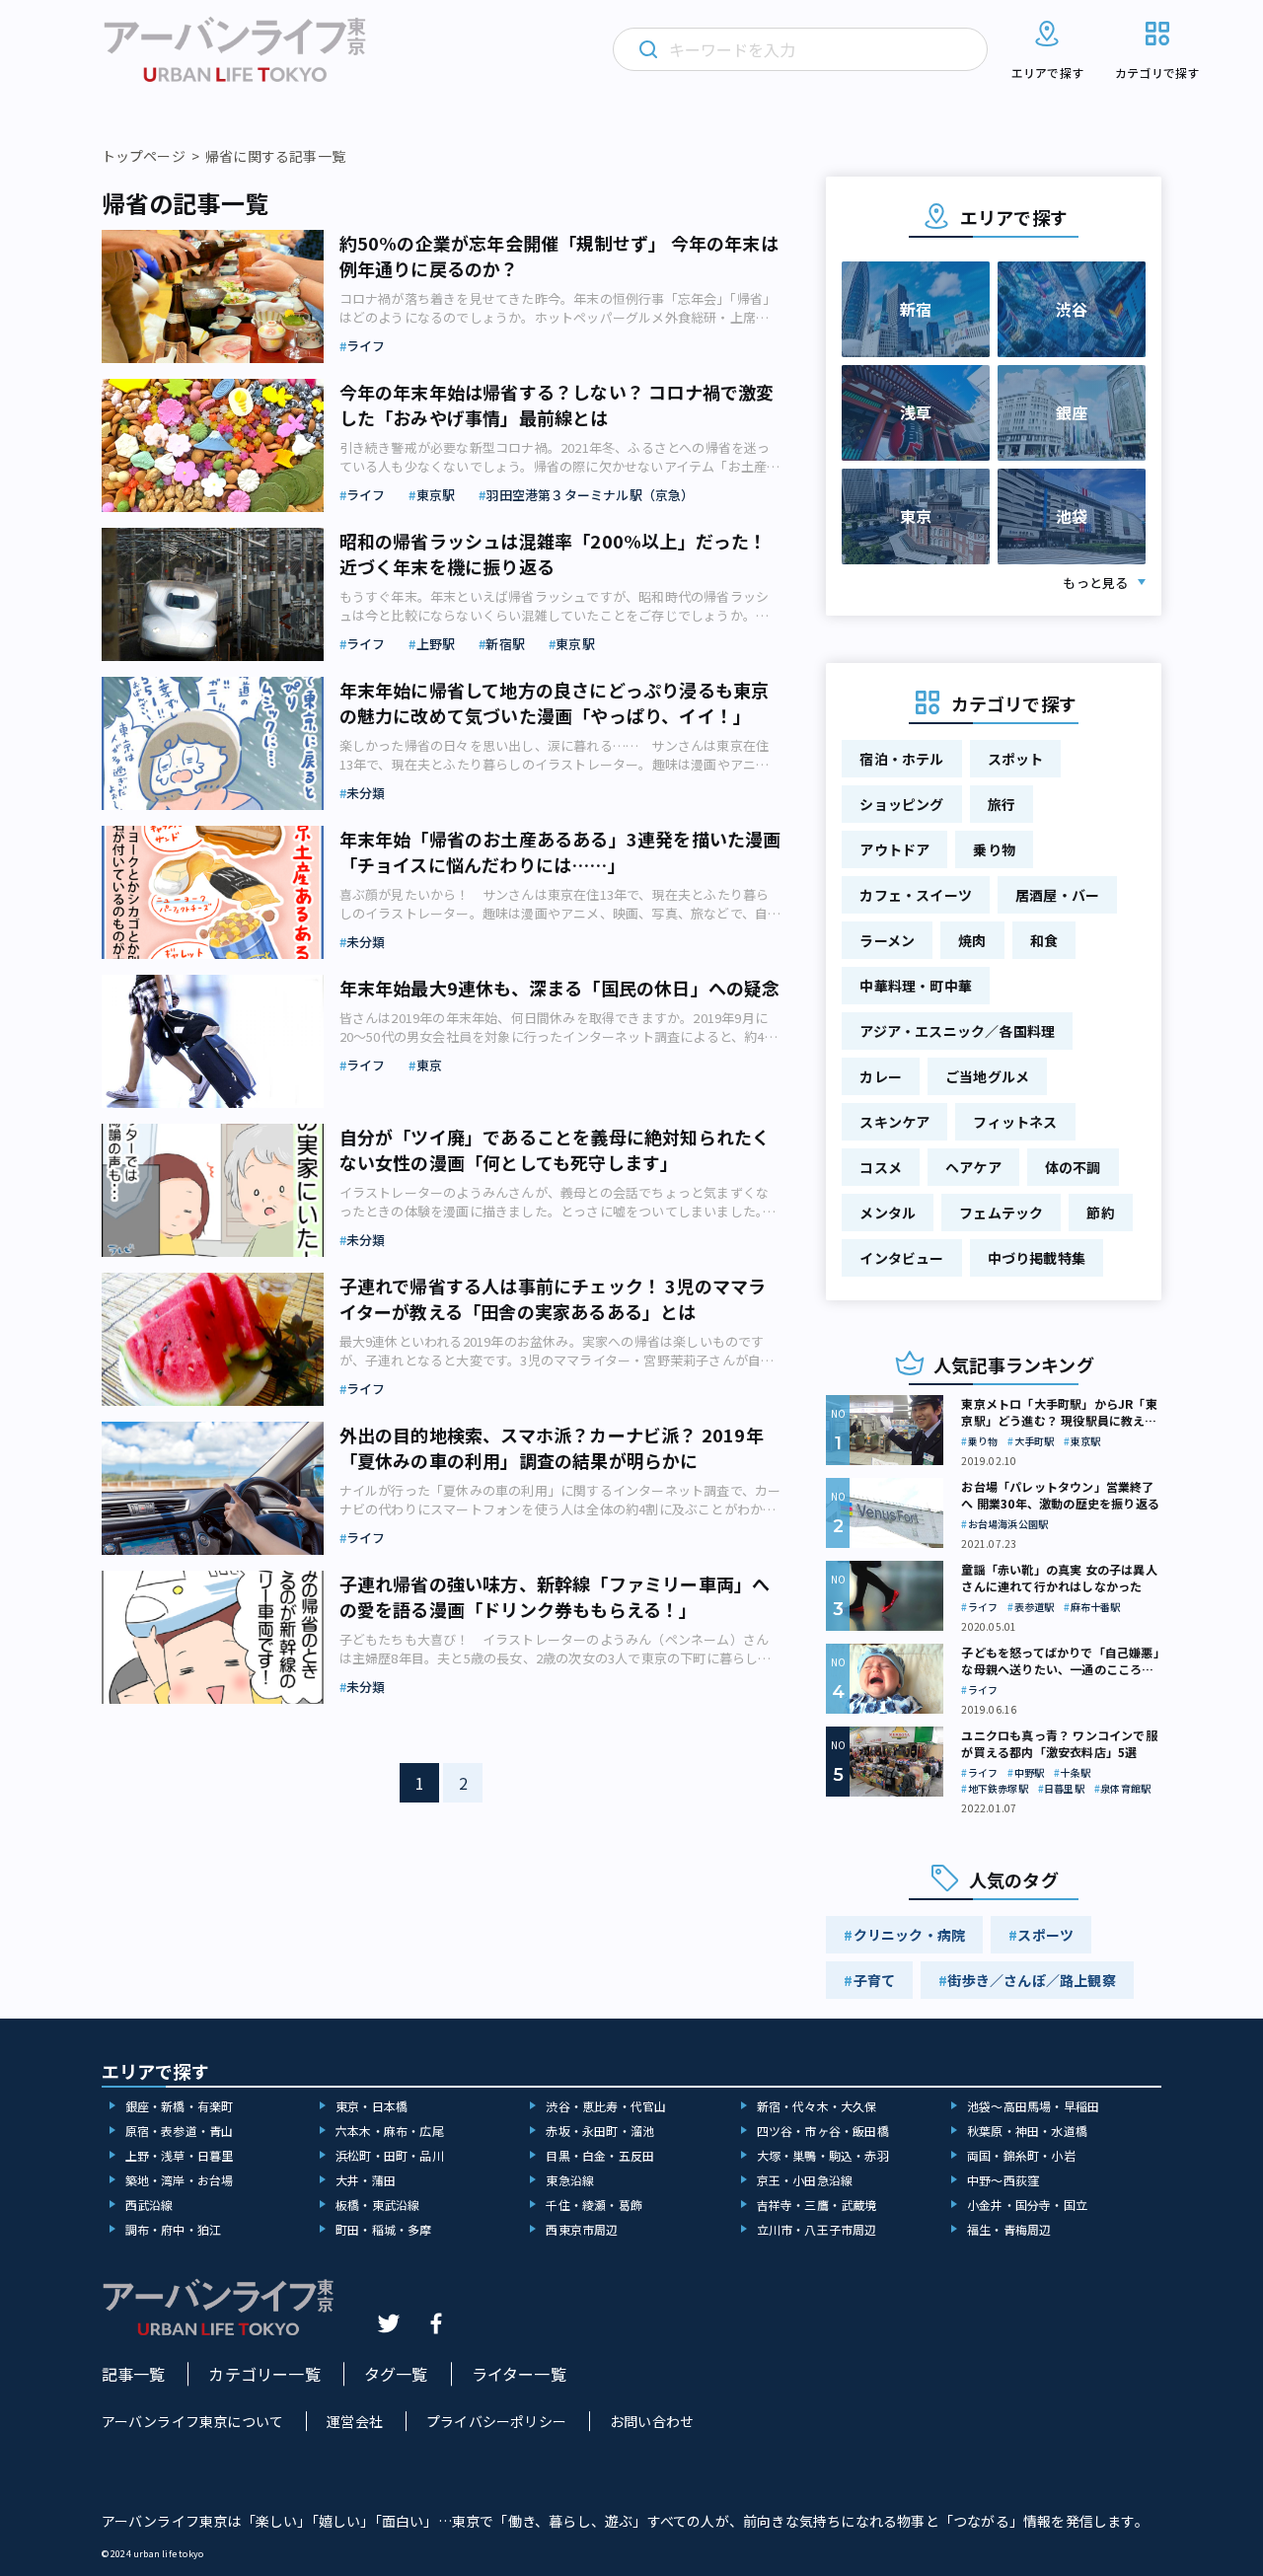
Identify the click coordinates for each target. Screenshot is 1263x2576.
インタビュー (901, 1258)
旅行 (1002, 804)
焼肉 (972, 940)
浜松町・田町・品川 (390, 2155)
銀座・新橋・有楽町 (180, 2106)
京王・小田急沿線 (805, 2180)
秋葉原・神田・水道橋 (1027, 2131)
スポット (1016, 759)
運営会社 (355, 2421)
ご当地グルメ (987, 1076)
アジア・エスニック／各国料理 (957, 1031)
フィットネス (1015, 1122)
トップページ (144, 156)
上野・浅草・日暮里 (180, 2155)
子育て (875, 1980)
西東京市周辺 (582, 2229)
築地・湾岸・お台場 (180, 2180)
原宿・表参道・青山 (180, 2131)
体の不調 (1073, 1167)
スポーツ (1045, 1935)
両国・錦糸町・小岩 (1021, 2155)
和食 (1044, 940)
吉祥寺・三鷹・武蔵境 (817, 2205)
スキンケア (894, 1122)
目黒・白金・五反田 (600, 2155)
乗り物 (994, 849)
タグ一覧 (396, 2374)
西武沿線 (149, 2205)
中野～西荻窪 (1003, 2180)
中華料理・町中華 (916, 986)
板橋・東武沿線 (377, 2205)
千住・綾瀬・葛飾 (594, 2205)
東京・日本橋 (371, 2106)
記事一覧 (134, 2374)
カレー (881, 1076)
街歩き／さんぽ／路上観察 (1031, 1980)
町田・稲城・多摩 (384, 2229)
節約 (1100, 1213)
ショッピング (901, 804)
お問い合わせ (652, 2421)
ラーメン (887, 940)
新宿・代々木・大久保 (817, 2106)
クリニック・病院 (910, 1935)
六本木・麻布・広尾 (390, 2131)
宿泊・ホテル (901, 759)
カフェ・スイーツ (916, 895)
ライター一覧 (519, 2374)
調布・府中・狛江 (174, 2229)
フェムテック (1001, 1213)
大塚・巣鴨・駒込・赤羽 (823, 2155)
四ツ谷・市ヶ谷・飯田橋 (823, 2131)
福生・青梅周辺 (1009, 2229)
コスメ (881, 1167)
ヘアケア (973, 1167)
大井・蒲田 (366, 2180)
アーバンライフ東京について (193, 2421)
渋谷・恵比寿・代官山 (606, 2106)
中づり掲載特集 (1037, 1258)
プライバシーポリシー (496, 2421)
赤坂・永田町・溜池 (600, 2131)
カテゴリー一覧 (264, 2374)
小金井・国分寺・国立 (1027, 2205)
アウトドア (894, 849)
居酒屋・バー (1057, 895)
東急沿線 (570, 2180)
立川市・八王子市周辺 (817, 2229)
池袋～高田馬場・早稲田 (1033, 2106)
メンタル (888, 1213)
